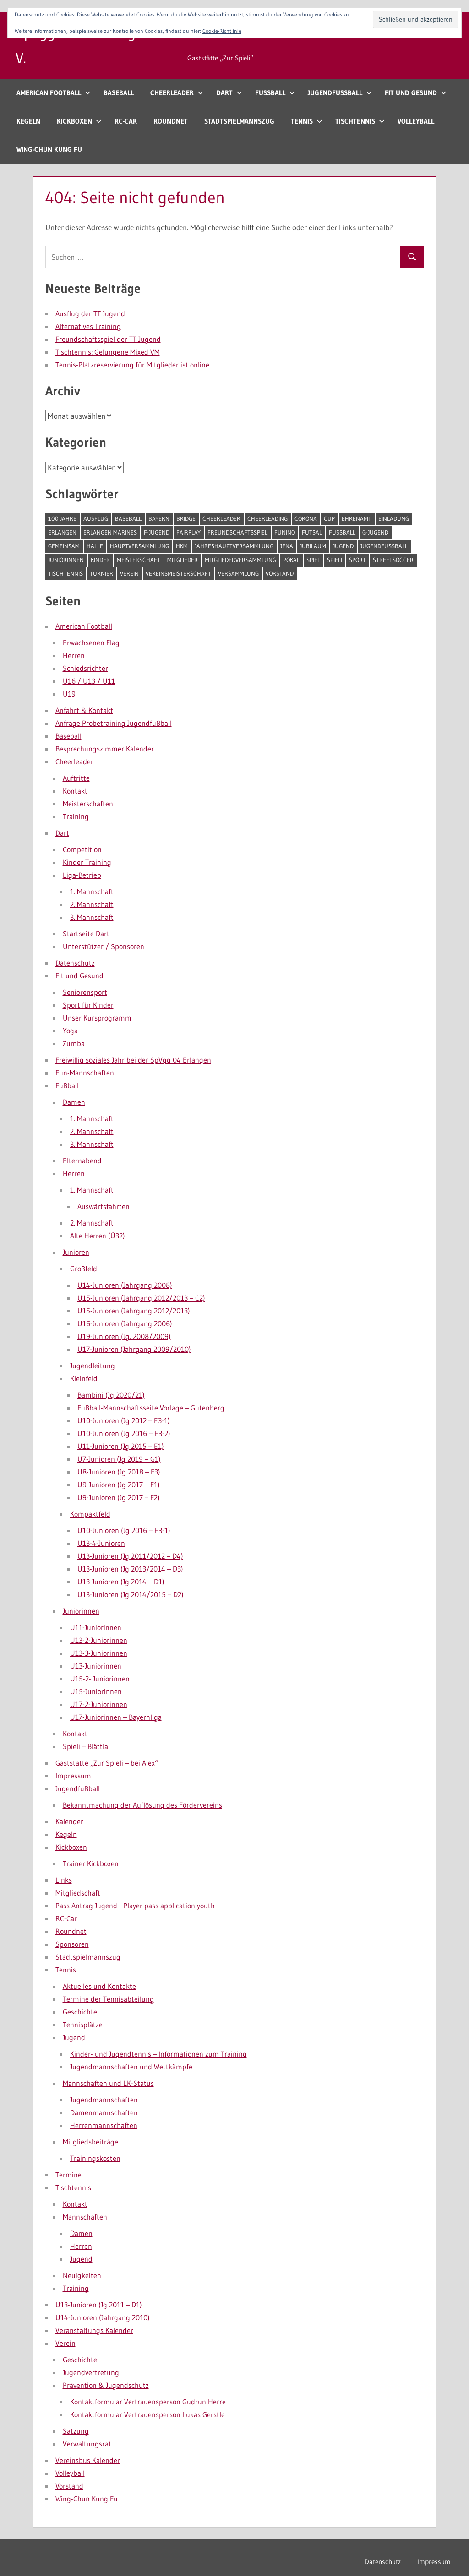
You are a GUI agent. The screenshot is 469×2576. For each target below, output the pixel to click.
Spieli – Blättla (85, 1746)
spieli (335, 560)
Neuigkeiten (82, 2275)
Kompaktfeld (90, 1514)
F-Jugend (157, 532)
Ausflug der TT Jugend (90, 313)
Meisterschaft (139, 560)
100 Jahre (62, 518)
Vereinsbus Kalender (88, 2460)
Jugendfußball (335, 93)
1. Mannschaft (92, 891)
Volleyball (416, 121)
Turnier (101, 573)
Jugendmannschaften (104, 2100)
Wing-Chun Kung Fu (49, 149)
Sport (357, 560)
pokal (291, 560)
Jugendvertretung (91, 2372)
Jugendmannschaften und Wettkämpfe (131, 2067)
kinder (100, 560)
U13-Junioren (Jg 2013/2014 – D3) (130, 1569)
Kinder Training (87, 862)
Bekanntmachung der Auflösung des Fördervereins (142, 1805)
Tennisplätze (83, 2025)
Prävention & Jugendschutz (106, 2385)
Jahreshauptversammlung (234, 546)
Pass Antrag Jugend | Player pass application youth (135, 1906)
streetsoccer (393, 560)
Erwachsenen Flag (91, 643)
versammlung (238, 573)
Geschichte (80, 2012)
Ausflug (96, 518)
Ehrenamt (357, 518)
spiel (313, 560)
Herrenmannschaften (104, 2125)
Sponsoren (72, 1944)
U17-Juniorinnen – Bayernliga (116, 1717)
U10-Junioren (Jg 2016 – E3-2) (124, 1433)
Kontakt (75, 791)
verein (129, 573)
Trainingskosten (95, 2158)
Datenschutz (75, 963)
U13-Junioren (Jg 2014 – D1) (121, 1582)
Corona (306, 518)
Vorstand (280, 573)
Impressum (73, 1776)
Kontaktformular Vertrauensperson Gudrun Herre (148, 2402)
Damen (74, 1102)
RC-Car (126, 121)
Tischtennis (355, 121)
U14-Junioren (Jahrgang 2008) (125, 1285)
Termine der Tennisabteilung (108, 1999)
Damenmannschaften (104, 2112)
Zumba (74, 1043)
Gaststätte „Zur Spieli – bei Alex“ (107, 1763)
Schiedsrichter (85, 668)
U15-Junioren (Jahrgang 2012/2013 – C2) (141, 1298)
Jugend (343, 546)
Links (64, 1880)
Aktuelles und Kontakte (99, 1986)
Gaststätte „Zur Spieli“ (220, 58)
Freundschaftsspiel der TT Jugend (108, 339)
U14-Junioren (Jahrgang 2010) (103, 2317)
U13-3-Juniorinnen (99, 1653)
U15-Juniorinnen (96, 1691)
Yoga (70, 1031)
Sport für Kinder (88, 1005)
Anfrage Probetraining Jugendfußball (114, 723)
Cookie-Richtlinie (222, 31)
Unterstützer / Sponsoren (104, 946)
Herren (74, 655)
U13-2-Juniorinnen (99, 1640)
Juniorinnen (66, 560)
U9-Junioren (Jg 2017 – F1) (119, 1485)
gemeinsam (64, 546)
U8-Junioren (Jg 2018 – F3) (119, 1472)
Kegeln (28, 121)
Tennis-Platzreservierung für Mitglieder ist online (132, 365)
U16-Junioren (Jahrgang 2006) (125, 1323)
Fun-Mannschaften (85, 1073)
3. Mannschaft (92, 917)
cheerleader (221, 518)
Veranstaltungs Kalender (94, 2330)
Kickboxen (74, 121)
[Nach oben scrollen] (447, 2554)
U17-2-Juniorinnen (99, 1704)
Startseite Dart (86, 934)
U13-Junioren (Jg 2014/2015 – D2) (131, 1594)
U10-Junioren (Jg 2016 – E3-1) (124, 1530)
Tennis (302, 121)
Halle (95, 546)
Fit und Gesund (411, 93)
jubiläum (313, 546)
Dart (224, 93)
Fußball (270, 93)
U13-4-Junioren (101, 1543)
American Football (49, 93)
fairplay (188, 532)
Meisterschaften (88, 804)
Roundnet (171, 121)
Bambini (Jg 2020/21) (111, 1395)
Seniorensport (85, 992)
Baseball (119, 93)
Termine (68, 2175)
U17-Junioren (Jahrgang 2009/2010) (134, 1349)
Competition (82, 849)
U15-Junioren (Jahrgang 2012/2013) (134, 1311)
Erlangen (62, 532)
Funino (285, 532)
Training (76, 816)
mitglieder (183, 560)
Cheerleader (172, 93)
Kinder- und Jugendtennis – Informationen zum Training (158, 2054)
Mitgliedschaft (78, 1893)
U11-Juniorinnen (96, 1627)
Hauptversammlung (139, 546)
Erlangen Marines (110, 532)
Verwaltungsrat (87, 2444)
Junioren (76, 1252)
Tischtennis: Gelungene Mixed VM (108, 352)
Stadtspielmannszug (239, 121)
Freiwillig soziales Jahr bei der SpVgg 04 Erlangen (133, 1060)
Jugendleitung (93, 1366)
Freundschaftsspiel (237, 532)
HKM (182, 546)
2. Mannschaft (92, 904)
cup (329, 518)
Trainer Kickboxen (91, 1863)
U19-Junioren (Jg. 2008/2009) (124, 1336)
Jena (287, 546)
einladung (394, 518)
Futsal (312, 532)
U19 (69, 694)
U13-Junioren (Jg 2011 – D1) (99, 2305)
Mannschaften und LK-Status (108, 2083)
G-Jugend (375, 532)
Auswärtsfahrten (104, 1206)
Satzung (76, 2431)
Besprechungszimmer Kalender (105, 749)
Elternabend (82, 1161)
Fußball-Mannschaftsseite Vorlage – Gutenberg (151, 1408)
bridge (186, 518)
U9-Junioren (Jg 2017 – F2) (119, 1497)
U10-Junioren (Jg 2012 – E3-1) (124, 1420)
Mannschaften (85, 2217)
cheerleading (267, 518)
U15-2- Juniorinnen (100, 1679)
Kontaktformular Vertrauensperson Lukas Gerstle (147, 2414)
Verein (65, 2343)
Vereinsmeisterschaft (178, 573)
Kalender (69, 1821)
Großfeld (84, 1269)
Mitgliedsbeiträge (90, 2142)
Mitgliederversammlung (240, 560)
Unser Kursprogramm (97, 1018)
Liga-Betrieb (82, 875)
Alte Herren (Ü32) (98, 1236)
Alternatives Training (88, 326)
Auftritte (76, 778)
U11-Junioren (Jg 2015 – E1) (121, 1446)
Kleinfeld (84, 1378)
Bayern (159, 518)
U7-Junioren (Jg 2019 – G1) (119, 1459)
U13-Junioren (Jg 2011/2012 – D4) (130, 1556)
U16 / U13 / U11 (89, 681)
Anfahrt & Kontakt (84, 710)
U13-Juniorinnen (96, 1666)
